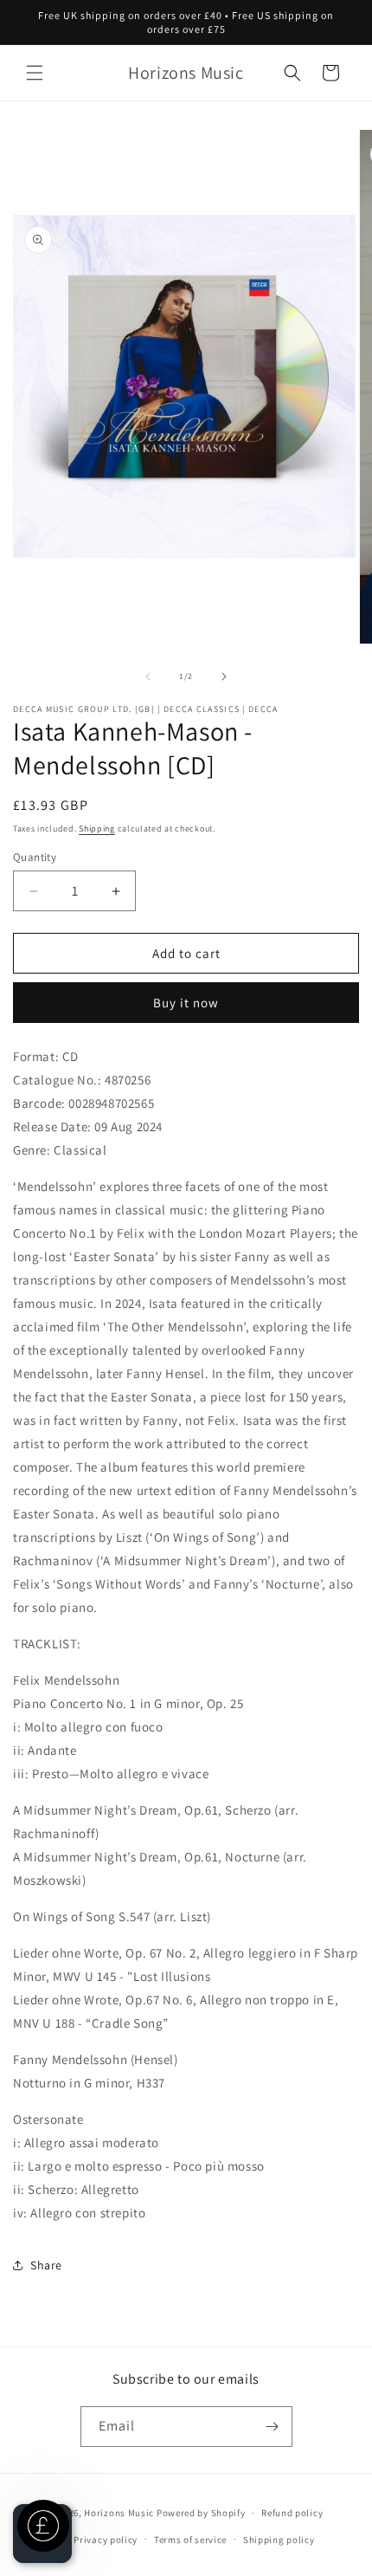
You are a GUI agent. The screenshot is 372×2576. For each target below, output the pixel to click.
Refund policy (292, 2513)
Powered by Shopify (201, 2513)
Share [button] (46, 2265)
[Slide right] (224, 676)
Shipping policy (279, 2540)
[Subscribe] (273, 2427)
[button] (35, 73)
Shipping (97, 828)
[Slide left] (148, 676)
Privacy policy (106, 2540)
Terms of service (190, 2540)
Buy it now (186, 1003)
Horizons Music (119, 2513)
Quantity (35, 857)
